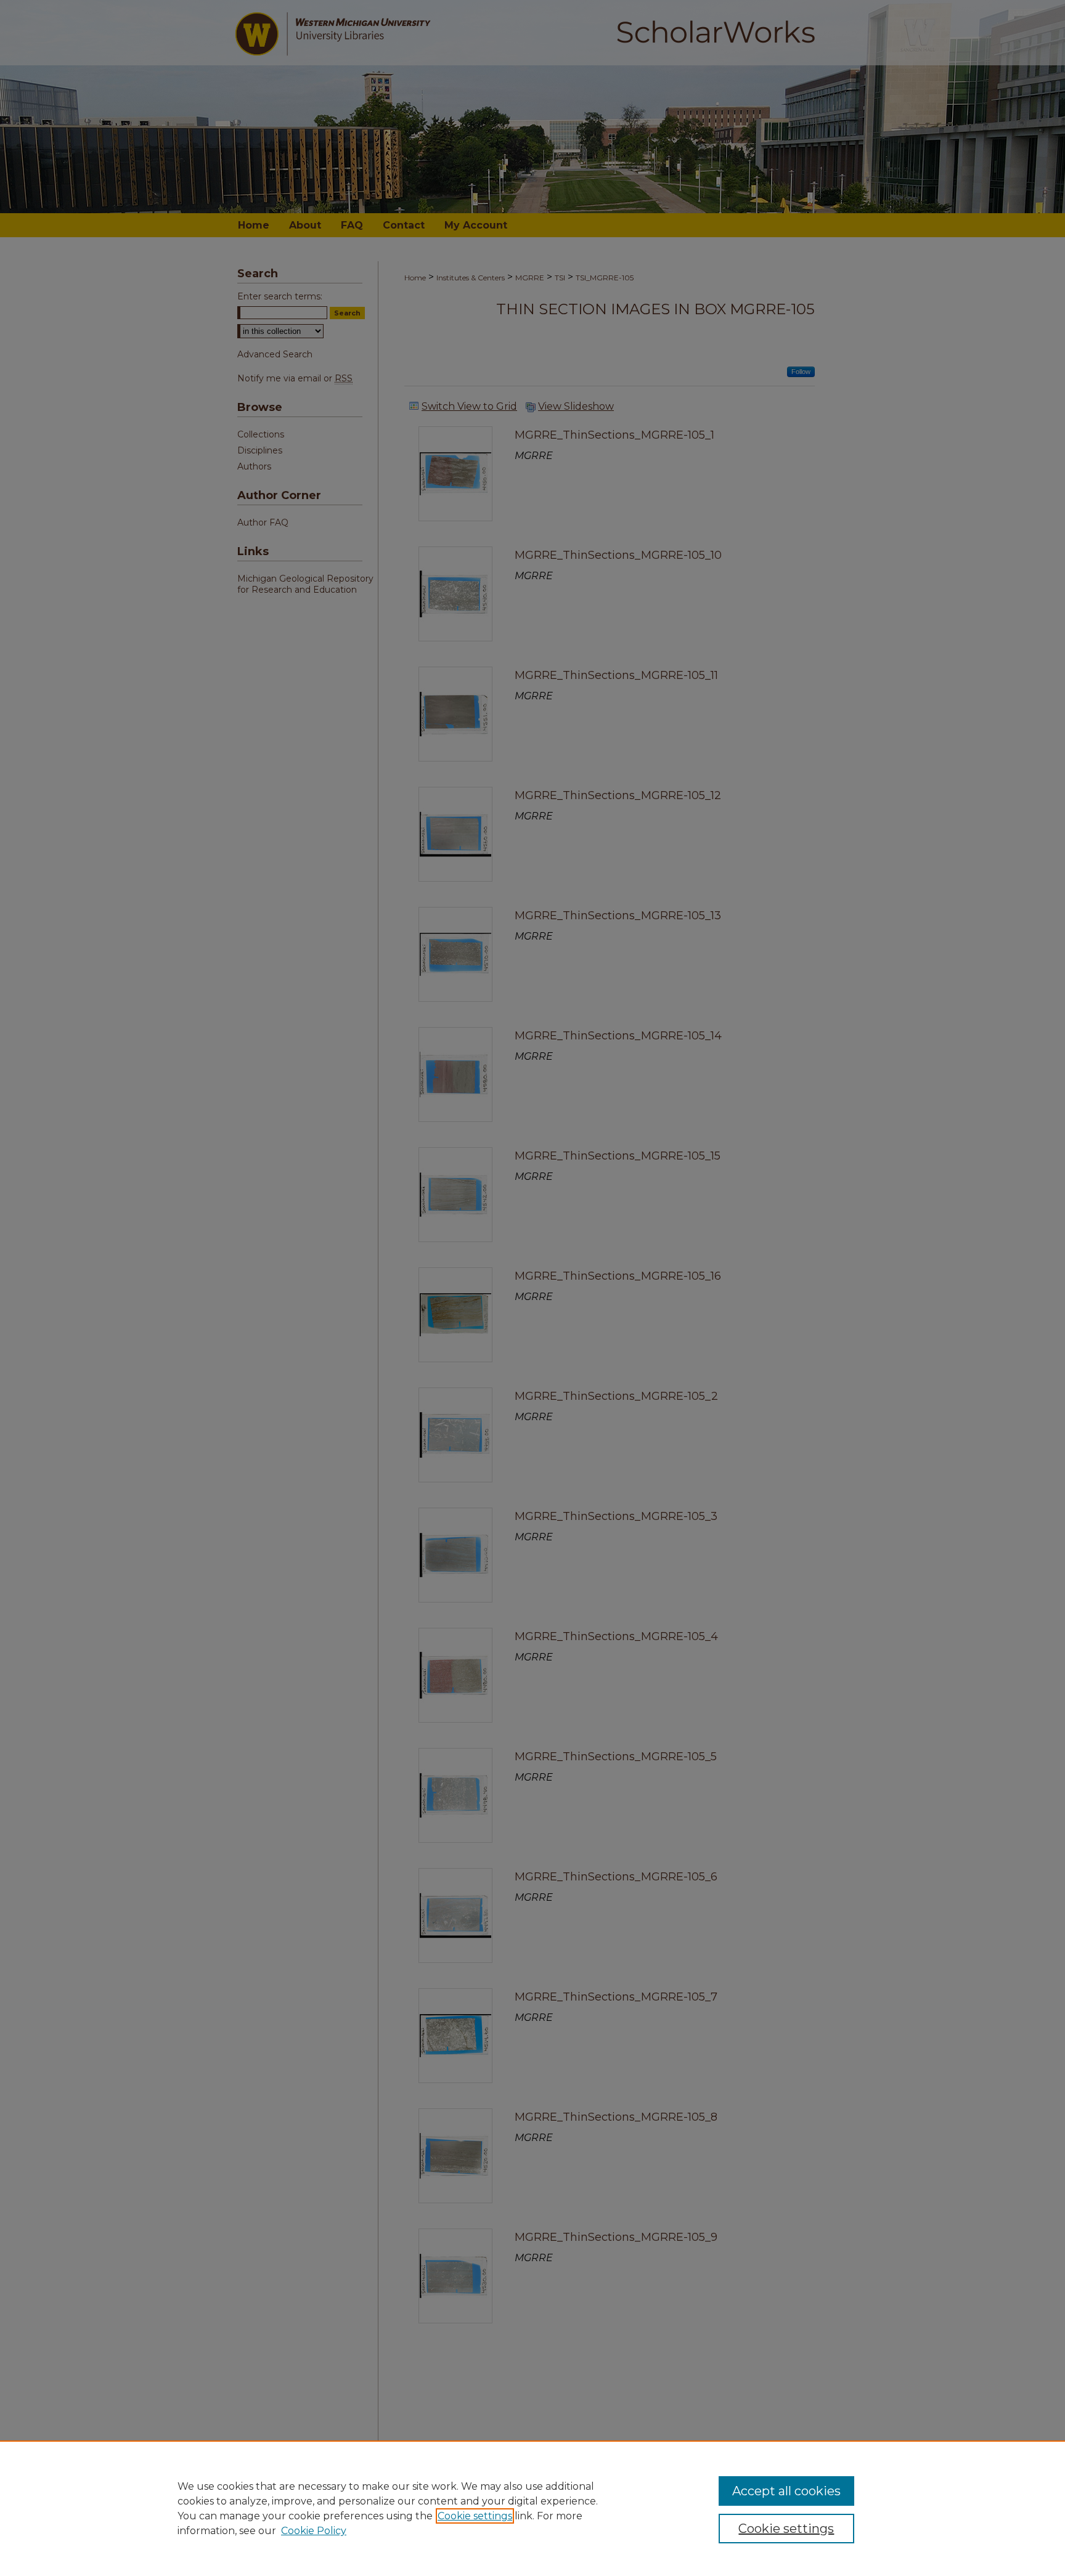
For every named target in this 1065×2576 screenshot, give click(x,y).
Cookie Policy (314, 2531)
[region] (532, 2508)
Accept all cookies (786, 2491)
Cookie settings (475, 2516)
